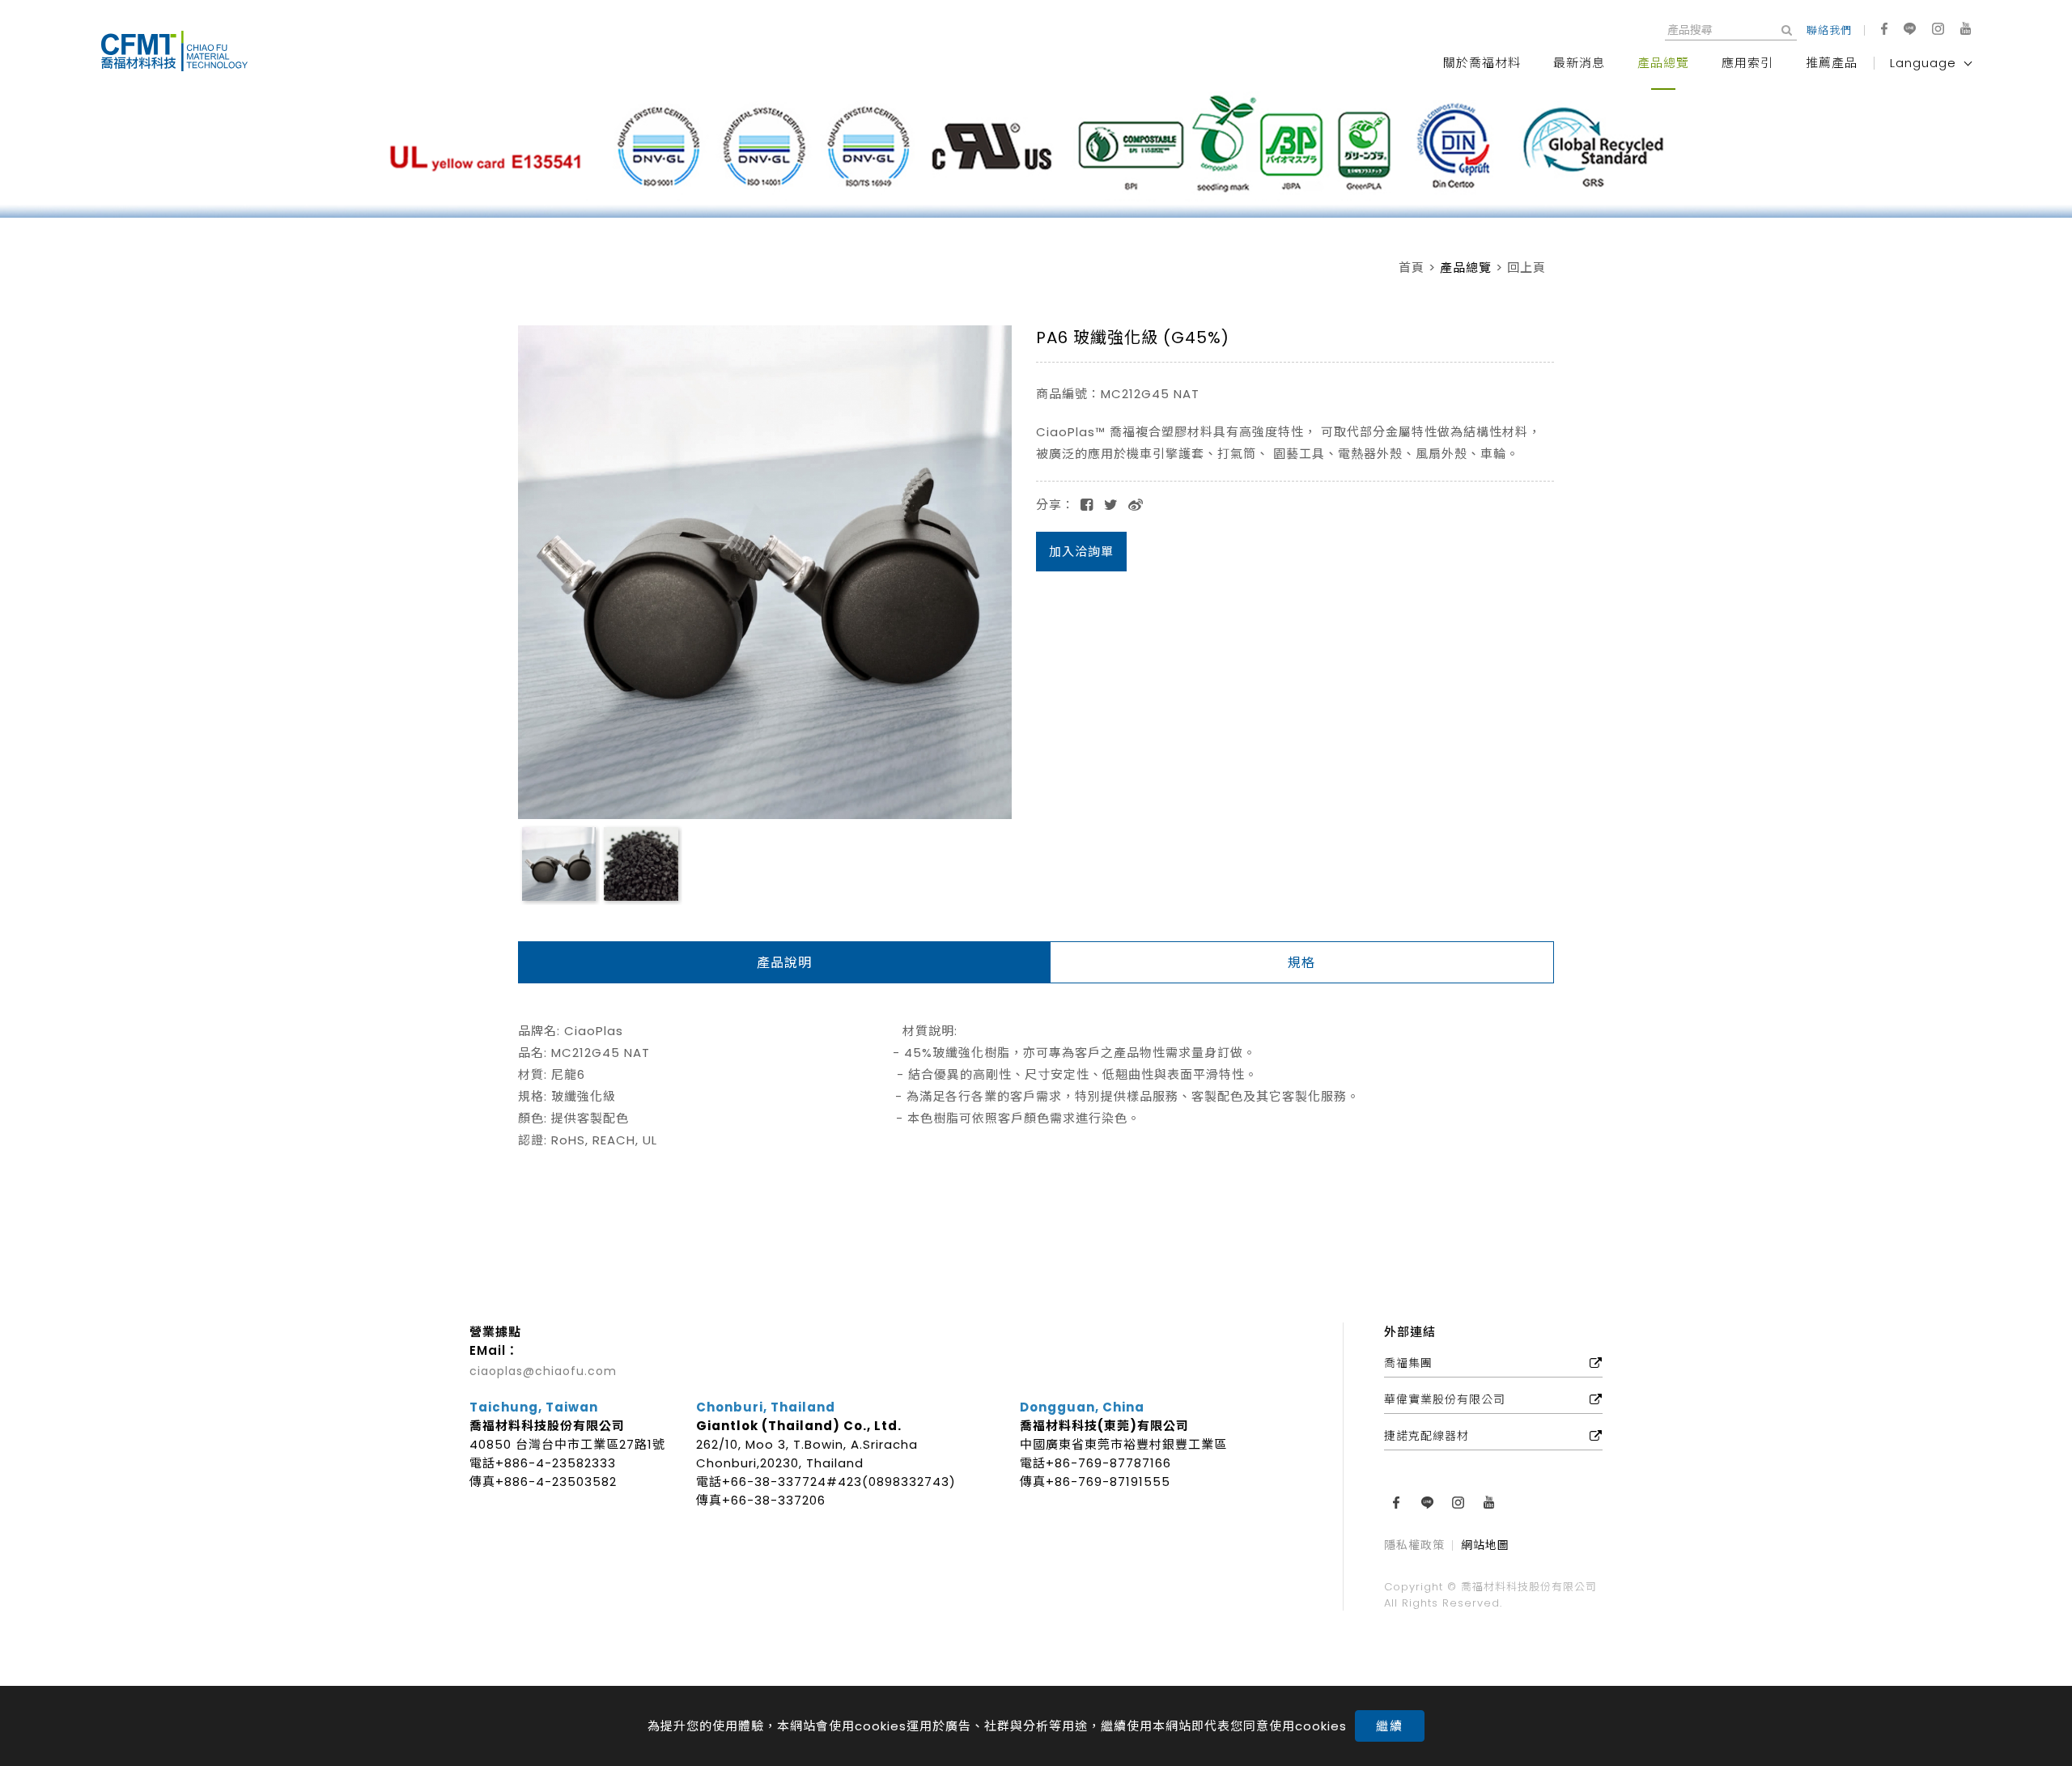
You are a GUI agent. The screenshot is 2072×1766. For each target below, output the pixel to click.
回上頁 (1526, 267)
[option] (1036, 153)
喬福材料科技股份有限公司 (182, 51)
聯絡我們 (1829, 30)
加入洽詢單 (1081, 552)
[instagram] (1938, 29)
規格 (1301, 963)
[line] (1910, 29)
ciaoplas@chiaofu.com (543, 1371)
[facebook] (1884, 29)
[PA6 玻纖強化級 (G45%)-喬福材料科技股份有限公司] (1112, 505)
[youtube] (1966, 28)
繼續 (1390, 1726)
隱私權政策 (1414, 1546)
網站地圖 (1485, 1546)
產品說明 (784, 963)
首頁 (1412, 267)
